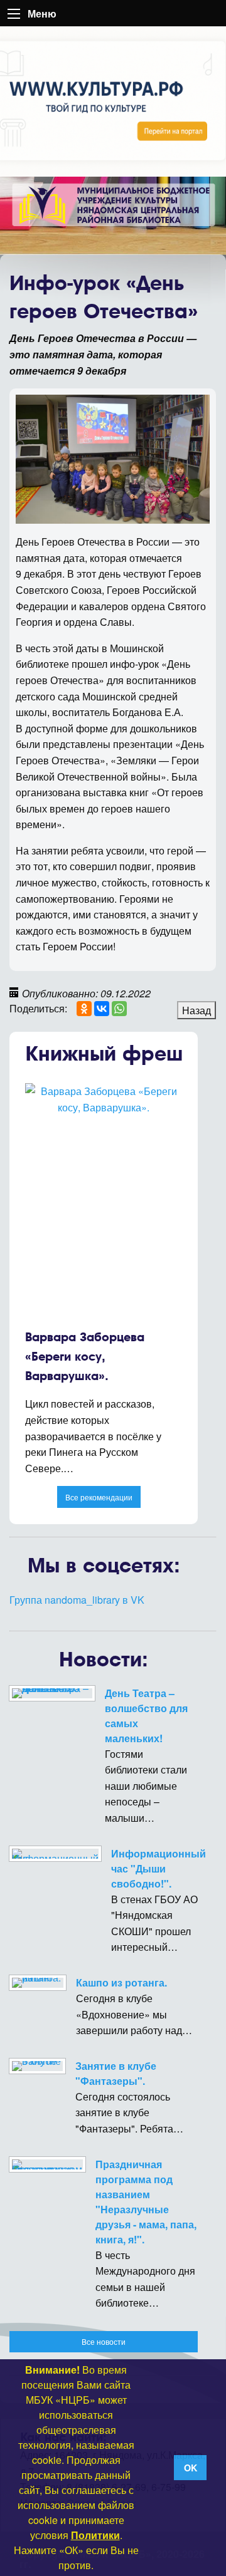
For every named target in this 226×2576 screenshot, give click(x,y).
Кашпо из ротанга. (121, 1982)
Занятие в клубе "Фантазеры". (116, 2073)
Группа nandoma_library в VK (77, 1600)
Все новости (104, 2341)
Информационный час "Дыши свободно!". (159, 1868)
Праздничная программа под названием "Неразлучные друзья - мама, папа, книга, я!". (146, 2202)
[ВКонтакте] (102, 1009)
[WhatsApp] (119, 1009)
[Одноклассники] (84, 1009)
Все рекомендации (99, 1497)
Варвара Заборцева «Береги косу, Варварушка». (85, 1356)
